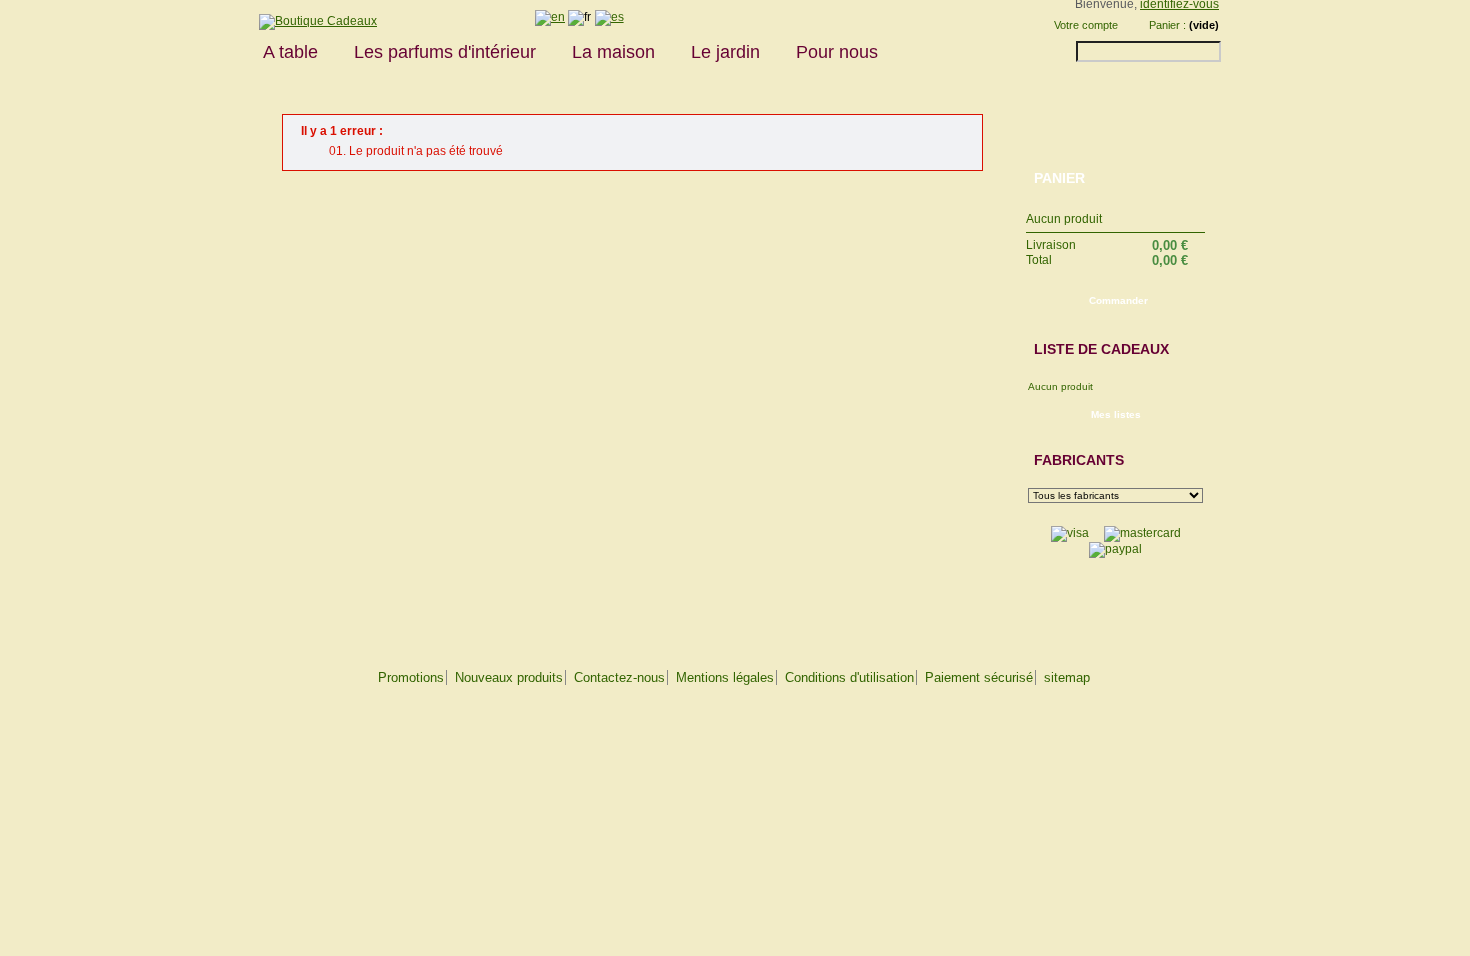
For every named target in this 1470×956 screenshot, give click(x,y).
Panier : (1167, 25)
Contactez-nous (619, 677)
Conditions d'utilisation (849, 677)
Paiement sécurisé (979, 677)
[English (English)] (550, 17)
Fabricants (1079, 460)
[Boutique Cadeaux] (311, 21)
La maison (613, 52)
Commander (1118, 300)
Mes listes (1116, 414)
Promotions (411, 677)
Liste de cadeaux (1101, 349)
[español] (609, 17)
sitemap (1067, 677)
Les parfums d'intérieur (445, 52)
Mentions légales (725, 677)
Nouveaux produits (509, 677)
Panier (1059, 178)
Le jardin (725, 52)
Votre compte (1086, 25)
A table (290, 52)
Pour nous (837, 52)
